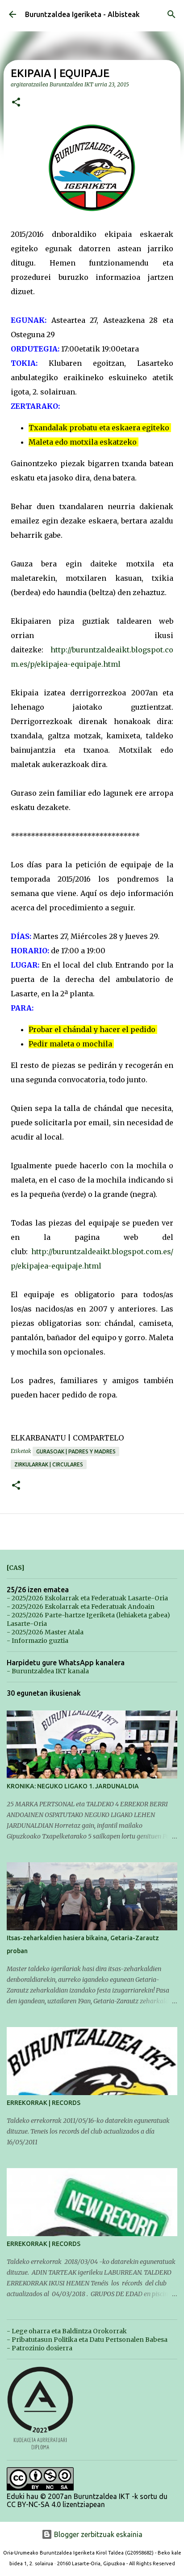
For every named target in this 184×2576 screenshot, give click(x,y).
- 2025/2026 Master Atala (45, 1632)
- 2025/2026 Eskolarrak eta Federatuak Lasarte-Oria (87, 1598)
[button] (16, 103)
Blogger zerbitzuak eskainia (97, 2534)
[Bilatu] (171, 14)
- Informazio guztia (38, 1641)
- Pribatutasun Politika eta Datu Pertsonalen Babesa (87, 2340)
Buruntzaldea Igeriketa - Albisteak (82, 14)
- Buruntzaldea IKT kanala (48, 1671)
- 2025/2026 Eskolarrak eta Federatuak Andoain (81, 1607)
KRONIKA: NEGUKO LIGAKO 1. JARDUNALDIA (73, 1786)
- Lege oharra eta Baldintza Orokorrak (67, 2331)
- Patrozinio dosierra (40, 2348)
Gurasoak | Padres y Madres (76, 1451)
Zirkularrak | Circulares (49, 1464)
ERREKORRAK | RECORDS (44, 2103)
